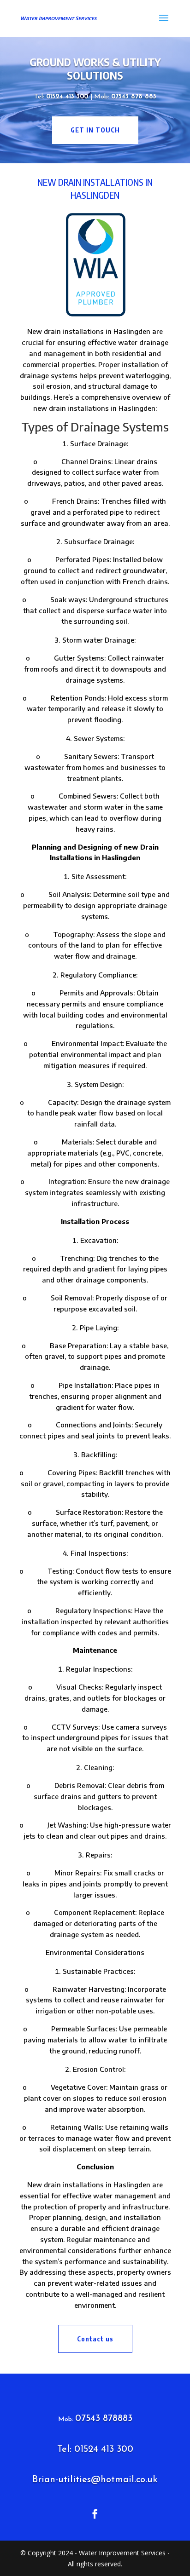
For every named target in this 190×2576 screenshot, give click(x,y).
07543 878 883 (134, 97)
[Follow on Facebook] (95, 2514)
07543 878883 (104, 2419)
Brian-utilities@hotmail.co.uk (95, 2480)
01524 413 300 (68, 97)
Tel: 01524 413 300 (95, 2449)
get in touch (95, 130)
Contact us (95, 2339)
